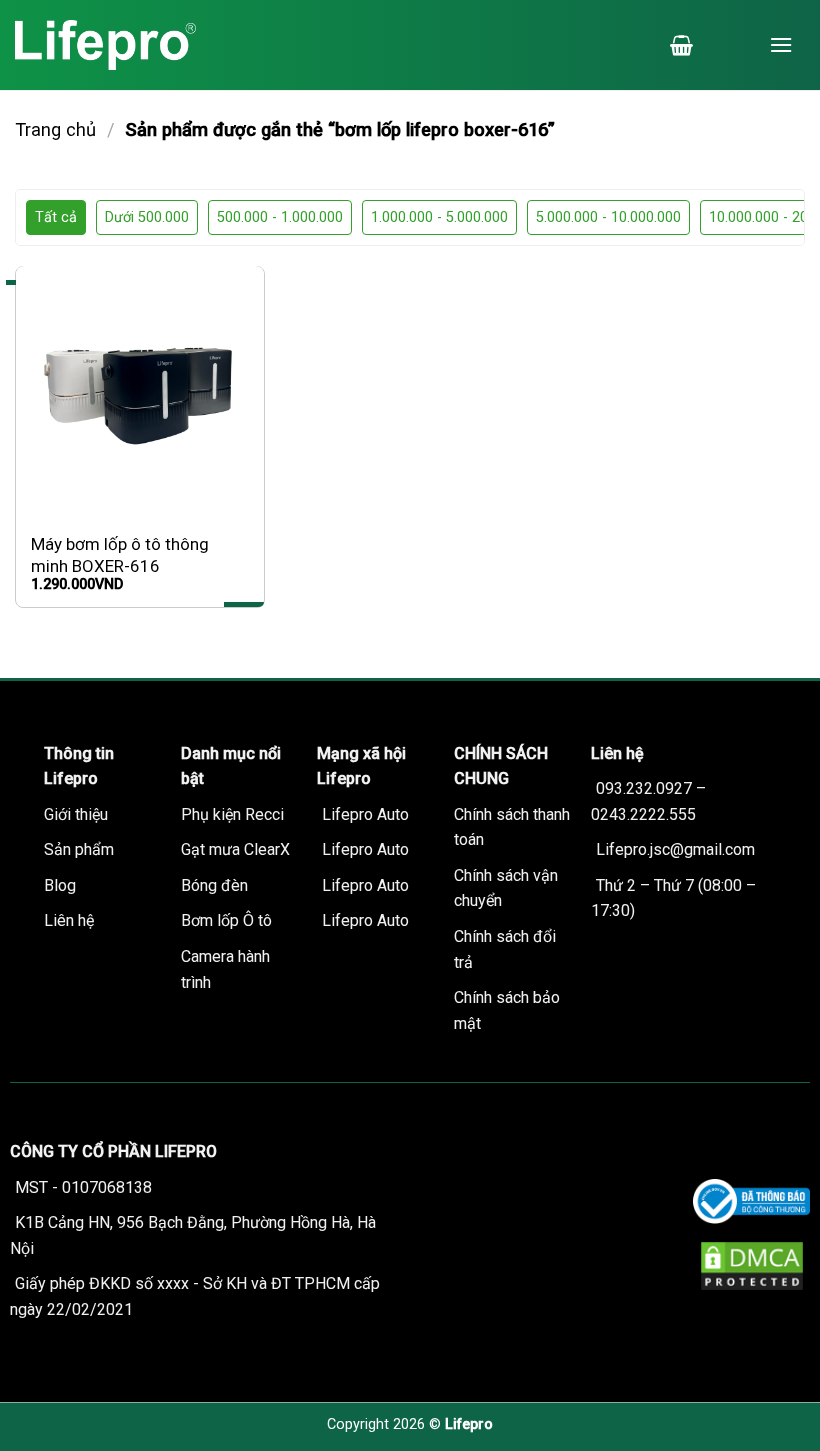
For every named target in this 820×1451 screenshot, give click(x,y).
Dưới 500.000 (147, 217)
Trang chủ (55, 129)
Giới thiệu (76, 814)
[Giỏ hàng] (681, 45)
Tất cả (56, 217)
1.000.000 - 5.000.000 (439, 217)
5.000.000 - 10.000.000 (608, 217)
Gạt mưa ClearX (235, 849)
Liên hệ (69, 920)
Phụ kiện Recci (232, 814)
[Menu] (781, 44)
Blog (60, 885)
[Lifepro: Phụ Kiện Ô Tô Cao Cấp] (140, 45)
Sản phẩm (79, 849)
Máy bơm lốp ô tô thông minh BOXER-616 (120, 555)
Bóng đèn (214, 885)
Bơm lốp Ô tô (226, 920)
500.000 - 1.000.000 (280, 217)
